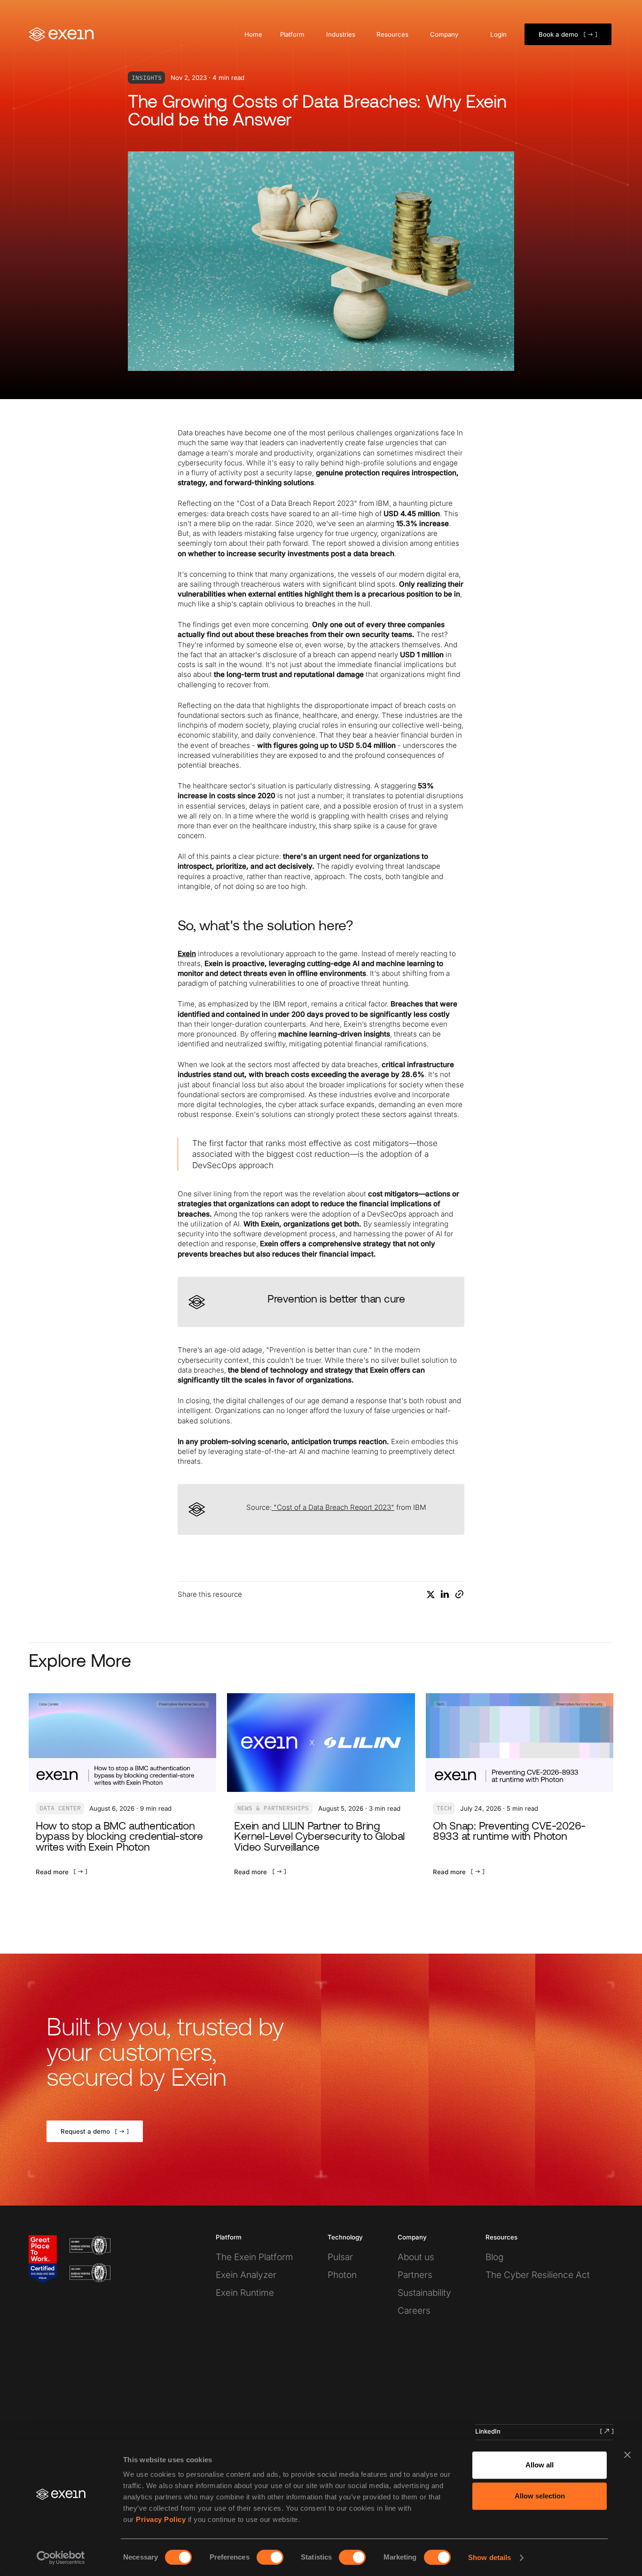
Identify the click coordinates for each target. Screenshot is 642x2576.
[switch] (270, 2557)
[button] (294, 35)
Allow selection (540, 2496)
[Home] (62, 34)
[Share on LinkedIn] (445, 1594)
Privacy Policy (161, 2519)
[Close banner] (627, 2455)
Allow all (540, 2465)
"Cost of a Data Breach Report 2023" (333, 1507)
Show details (489, 2557)
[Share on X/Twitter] (431, 1594)
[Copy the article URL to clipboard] (459, 1594)
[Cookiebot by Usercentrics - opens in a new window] (61, 2558)
